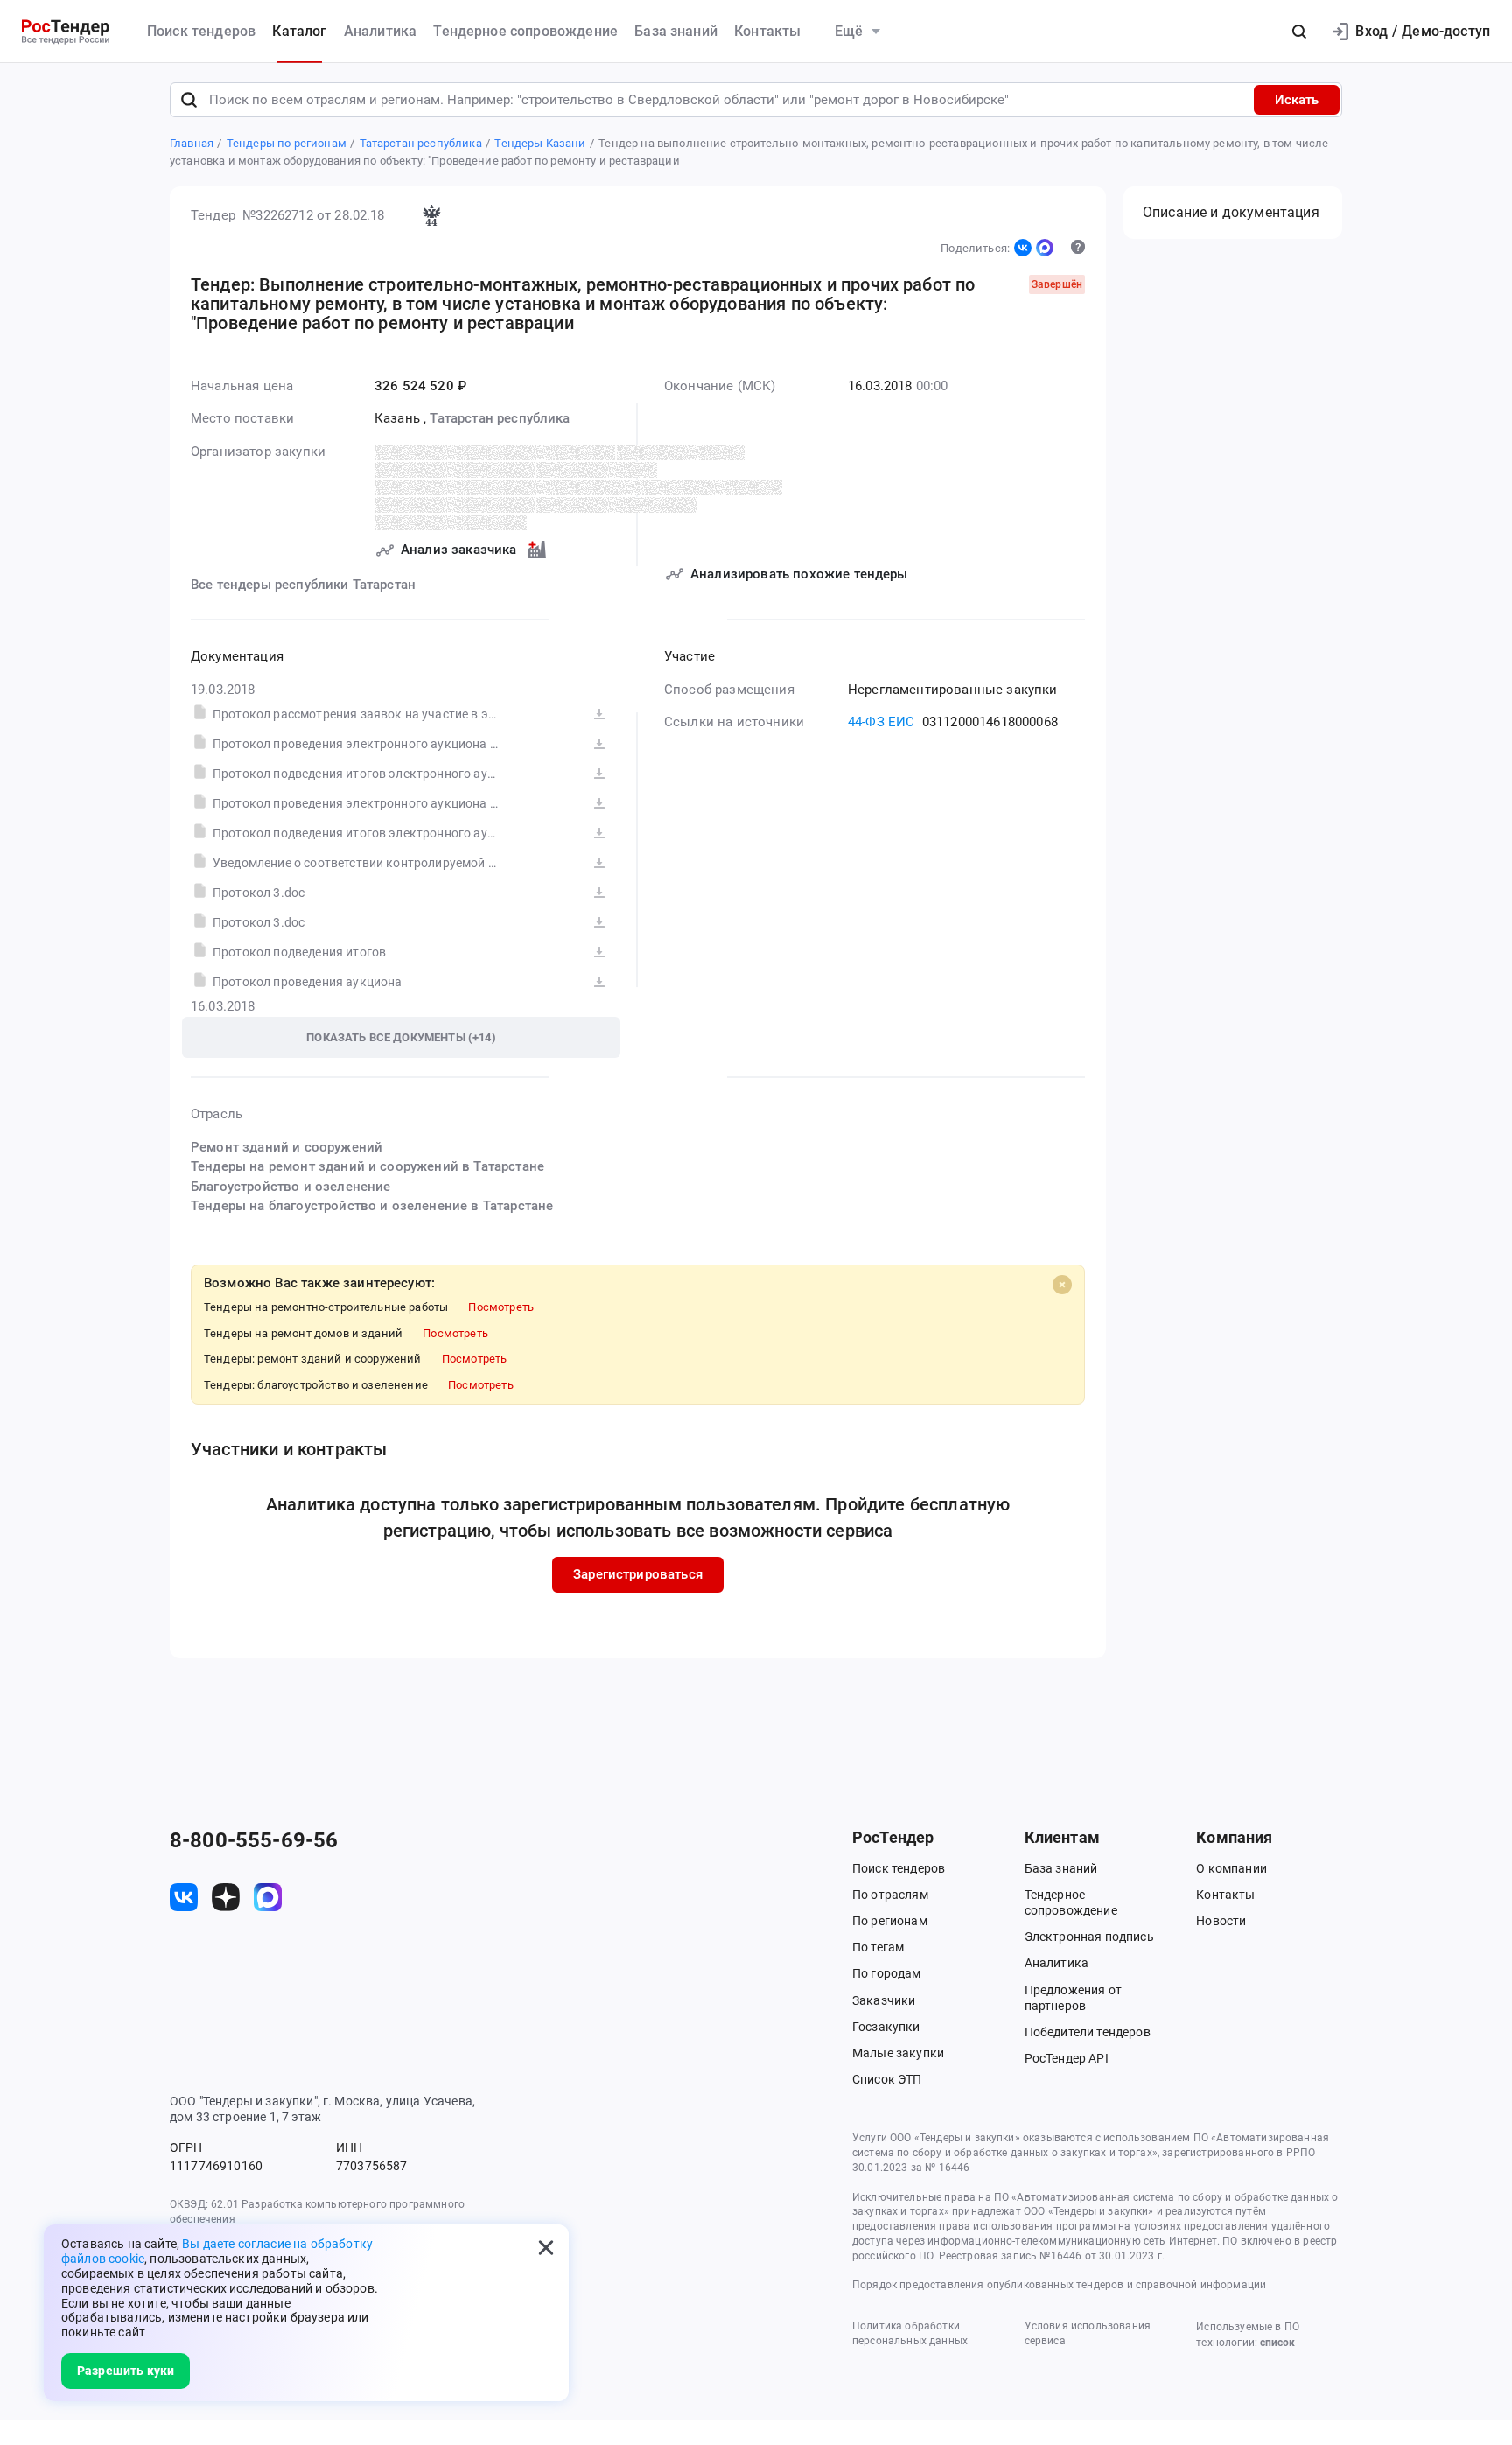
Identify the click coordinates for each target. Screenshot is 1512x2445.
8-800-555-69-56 (254, 1840)
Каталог (299, 31)
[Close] (1062, 1285)
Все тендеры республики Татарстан (303, 585)
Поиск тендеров (201, 31)
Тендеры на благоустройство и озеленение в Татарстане (372, 1206)
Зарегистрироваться (638, 1574)
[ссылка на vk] (184, 1897)
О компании (1232, 1868)
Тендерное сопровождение (525, 31)
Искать (1297, 100)
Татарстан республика (500, 418)
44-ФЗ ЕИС (881, 722)
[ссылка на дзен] (226, 1897)
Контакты (767, 31)
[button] (1299, 32)
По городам (887, 1973)
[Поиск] (189, 100)
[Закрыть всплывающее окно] (546, 2247)
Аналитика (380, 31)
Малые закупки (898, 2053)
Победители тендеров (1088, 2032)
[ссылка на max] (268, 1897)
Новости (1221, 1921)
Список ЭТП (887, 2079)
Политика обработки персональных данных (910, 2333)
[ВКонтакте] (1023, 248)
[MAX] (1045, 248)
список (1277, 2343)
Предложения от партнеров (1073, 1998)
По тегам (878, 1947)
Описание (1231, 212)
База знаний (676, 31)
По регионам (890, 1921)
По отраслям (890, 1895)
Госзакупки (886, 2027)
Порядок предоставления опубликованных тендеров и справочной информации (1059, 2285)
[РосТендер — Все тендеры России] (66, 32)
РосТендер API (1067, 2058)
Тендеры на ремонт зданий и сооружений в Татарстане (367, 1166)
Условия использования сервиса (1088, 2333)
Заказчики (884, 2000)
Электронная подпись (1089, 1937)
